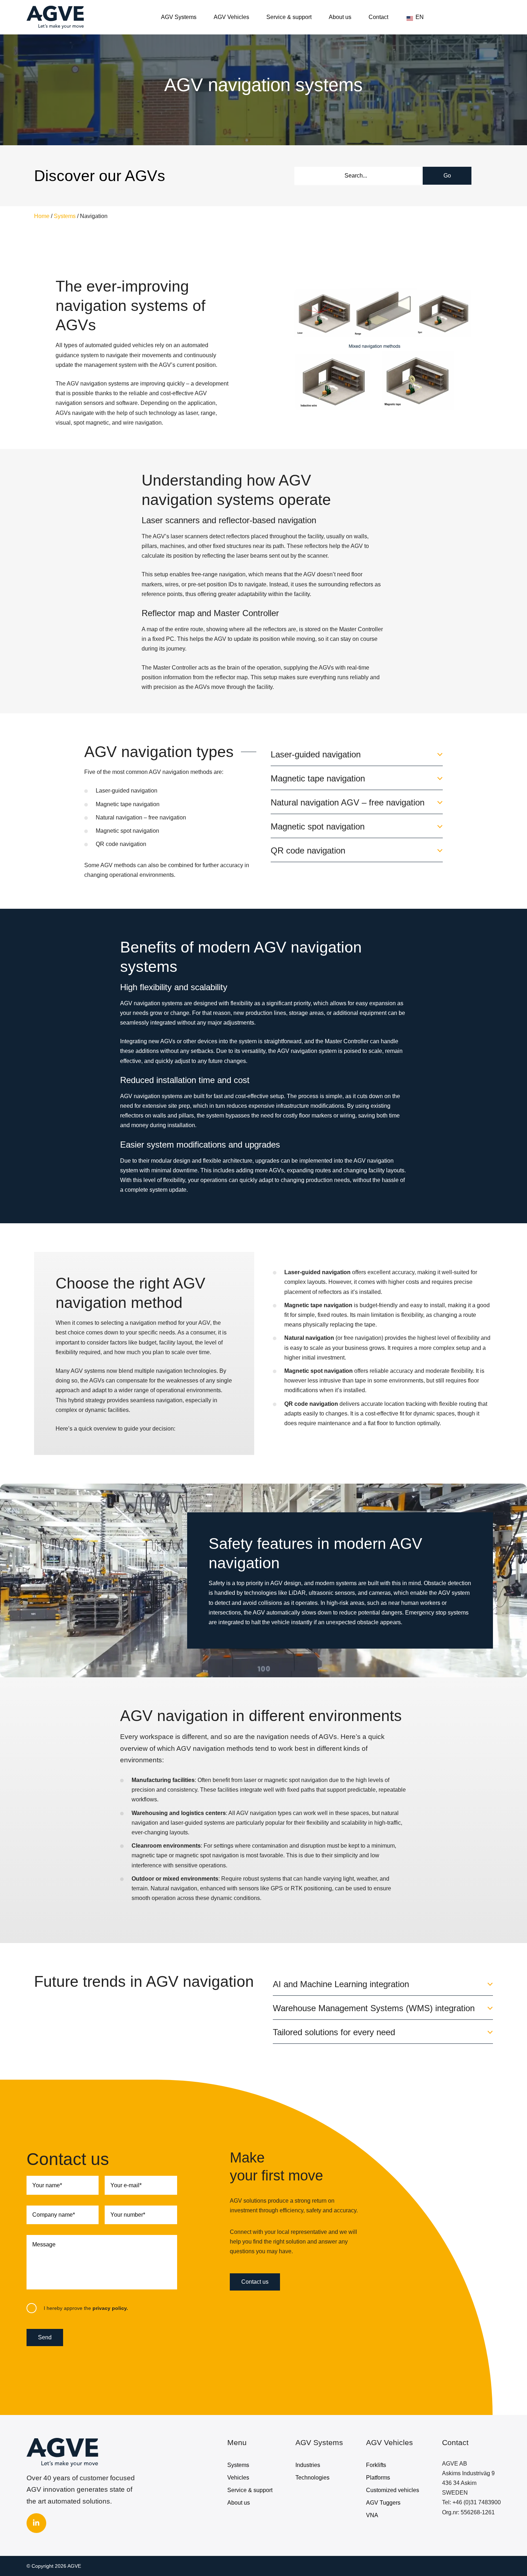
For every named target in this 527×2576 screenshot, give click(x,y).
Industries (308, 2465)
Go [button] (447, 176)
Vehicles (238, 2478)
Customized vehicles (393, 2490)
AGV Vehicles (231, 17)
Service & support (289, 17)
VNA (372, 2515)
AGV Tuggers (383, 2503)
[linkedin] (36, 2523)
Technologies (312, 2478)
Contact (378, 17)
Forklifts (376, 2465)
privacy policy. (110, 2308)
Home (42, 216)
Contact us (255, 2282)
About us (340, 17)
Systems (65, 216)
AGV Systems (179, 17)
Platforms (378, 2478)
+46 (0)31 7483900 (477, 2502)
